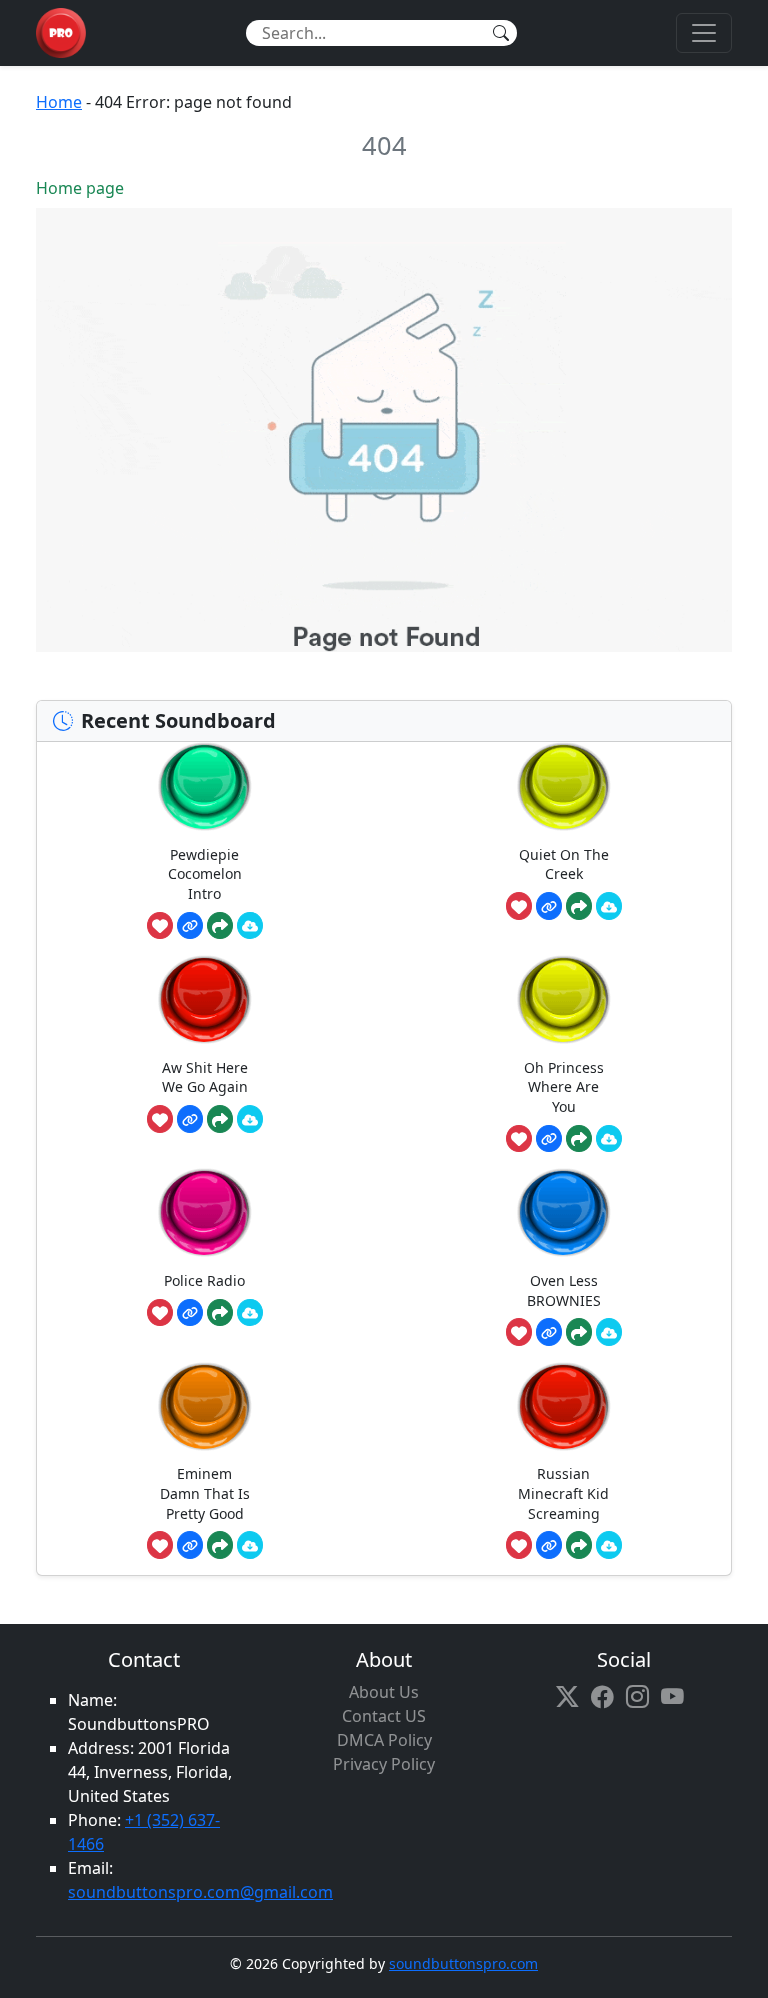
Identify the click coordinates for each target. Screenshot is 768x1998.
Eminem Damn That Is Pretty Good (205, 1493)
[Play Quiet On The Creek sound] (564, 786)
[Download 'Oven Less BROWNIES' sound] (609, 1332)
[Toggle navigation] (704, 33)
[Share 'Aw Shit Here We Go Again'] (220, 1119)
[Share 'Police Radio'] (220, 1313)
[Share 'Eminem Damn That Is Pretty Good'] (220, 1545)
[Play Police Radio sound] (205, 1212)
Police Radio (204, 1280)
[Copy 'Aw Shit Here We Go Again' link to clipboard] (190, 1119)
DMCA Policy (384, 1740)
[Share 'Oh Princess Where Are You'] (579, 1139)
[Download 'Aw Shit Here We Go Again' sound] (250, 1119)
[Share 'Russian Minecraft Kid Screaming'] (579, 1545)
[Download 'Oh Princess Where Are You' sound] (609, 1139)
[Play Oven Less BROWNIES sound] (564, 1212)
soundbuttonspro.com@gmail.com (200, 1892)
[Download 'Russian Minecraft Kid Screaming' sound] (609, 1545)
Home (59, 102)
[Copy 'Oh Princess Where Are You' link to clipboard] (549, 1139)
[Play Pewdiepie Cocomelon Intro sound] (205, 786)
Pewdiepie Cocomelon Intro (205, 874)
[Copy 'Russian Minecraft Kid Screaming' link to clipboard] (549, 1545)
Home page (80, 188)
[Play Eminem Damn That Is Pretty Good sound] (205, 1406)
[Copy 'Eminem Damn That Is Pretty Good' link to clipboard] (190, 1545)
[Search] (501, 33)
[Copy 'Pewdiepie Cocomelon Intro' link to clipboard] (190, 926)
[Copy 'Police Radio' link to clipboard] (190, 1313)
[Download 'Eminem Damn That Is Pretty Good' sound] (250, 1545)
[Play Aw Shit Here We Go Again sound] (205, 999)
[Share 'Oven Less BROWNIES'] (579, 1332)
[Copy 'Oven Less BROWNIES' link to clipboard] (549, 1332)
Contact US (384, 1716)
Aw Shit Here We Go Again (205, 1077)
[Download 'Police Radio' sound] (250, 1313)
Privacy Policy (384, 1764)
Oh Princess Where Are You (564, 1087)
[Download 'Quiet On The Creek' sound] (609, 906)
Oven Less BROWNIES (564, 1290)
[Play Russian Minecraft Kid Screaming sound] (564, 1406)
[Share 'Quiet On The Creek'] (579, 906)
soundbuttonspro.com (463, 1963)
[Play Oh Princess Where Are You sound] (564, 999)
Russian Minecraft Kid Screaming (563, 1493)
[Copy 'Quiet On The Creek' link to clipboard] (549, 906)
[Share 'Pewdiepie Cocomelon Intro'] (220, 926)
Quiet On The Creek (564, 864)
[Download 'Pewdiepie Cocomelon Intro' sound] (250, 926)
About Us (384, 1692)
